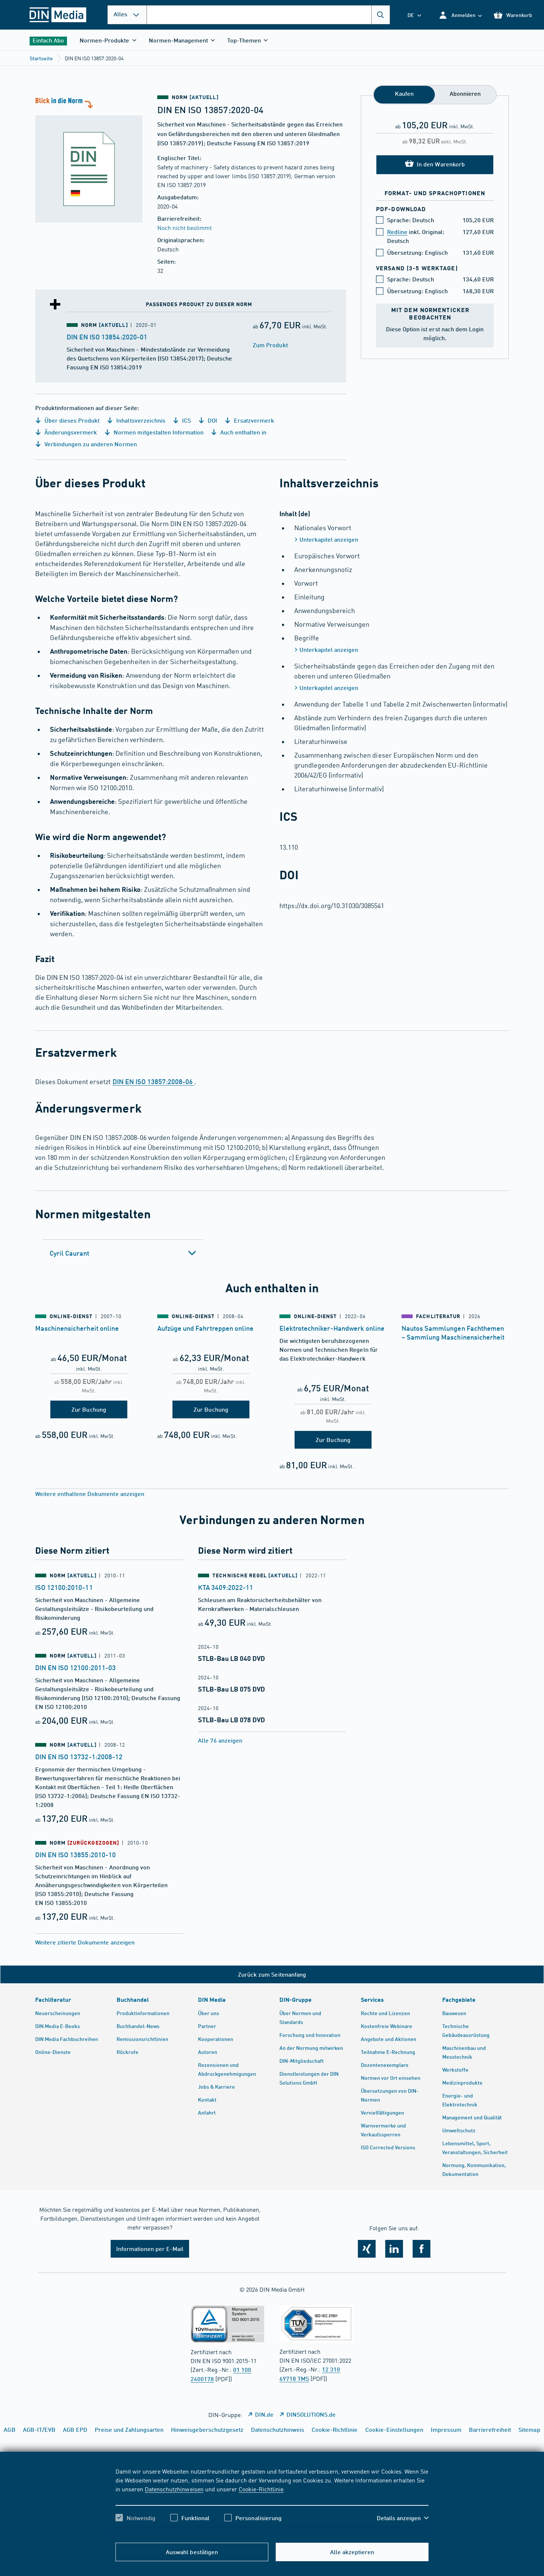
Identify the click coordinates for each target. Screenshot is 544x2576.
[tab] (123, 1253)
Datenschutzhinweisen (174, 2489)
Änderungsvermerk (70, 432)
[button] (460, 15)
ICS (186, 420)
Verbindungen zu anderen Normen (90, 444)
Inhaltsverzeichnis (140, 420)
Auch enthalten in (243, 432)
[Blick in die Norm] (89, 159)
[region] (272, 2501)
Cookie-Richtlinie (261, 2489)
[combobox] (268, 15)
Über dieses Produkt (71, 420)
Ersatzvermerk (253, 420)
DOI (212, 420)
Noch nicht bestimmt (184, 227)
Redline (397, 232)
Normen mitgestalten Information (158, 432)
